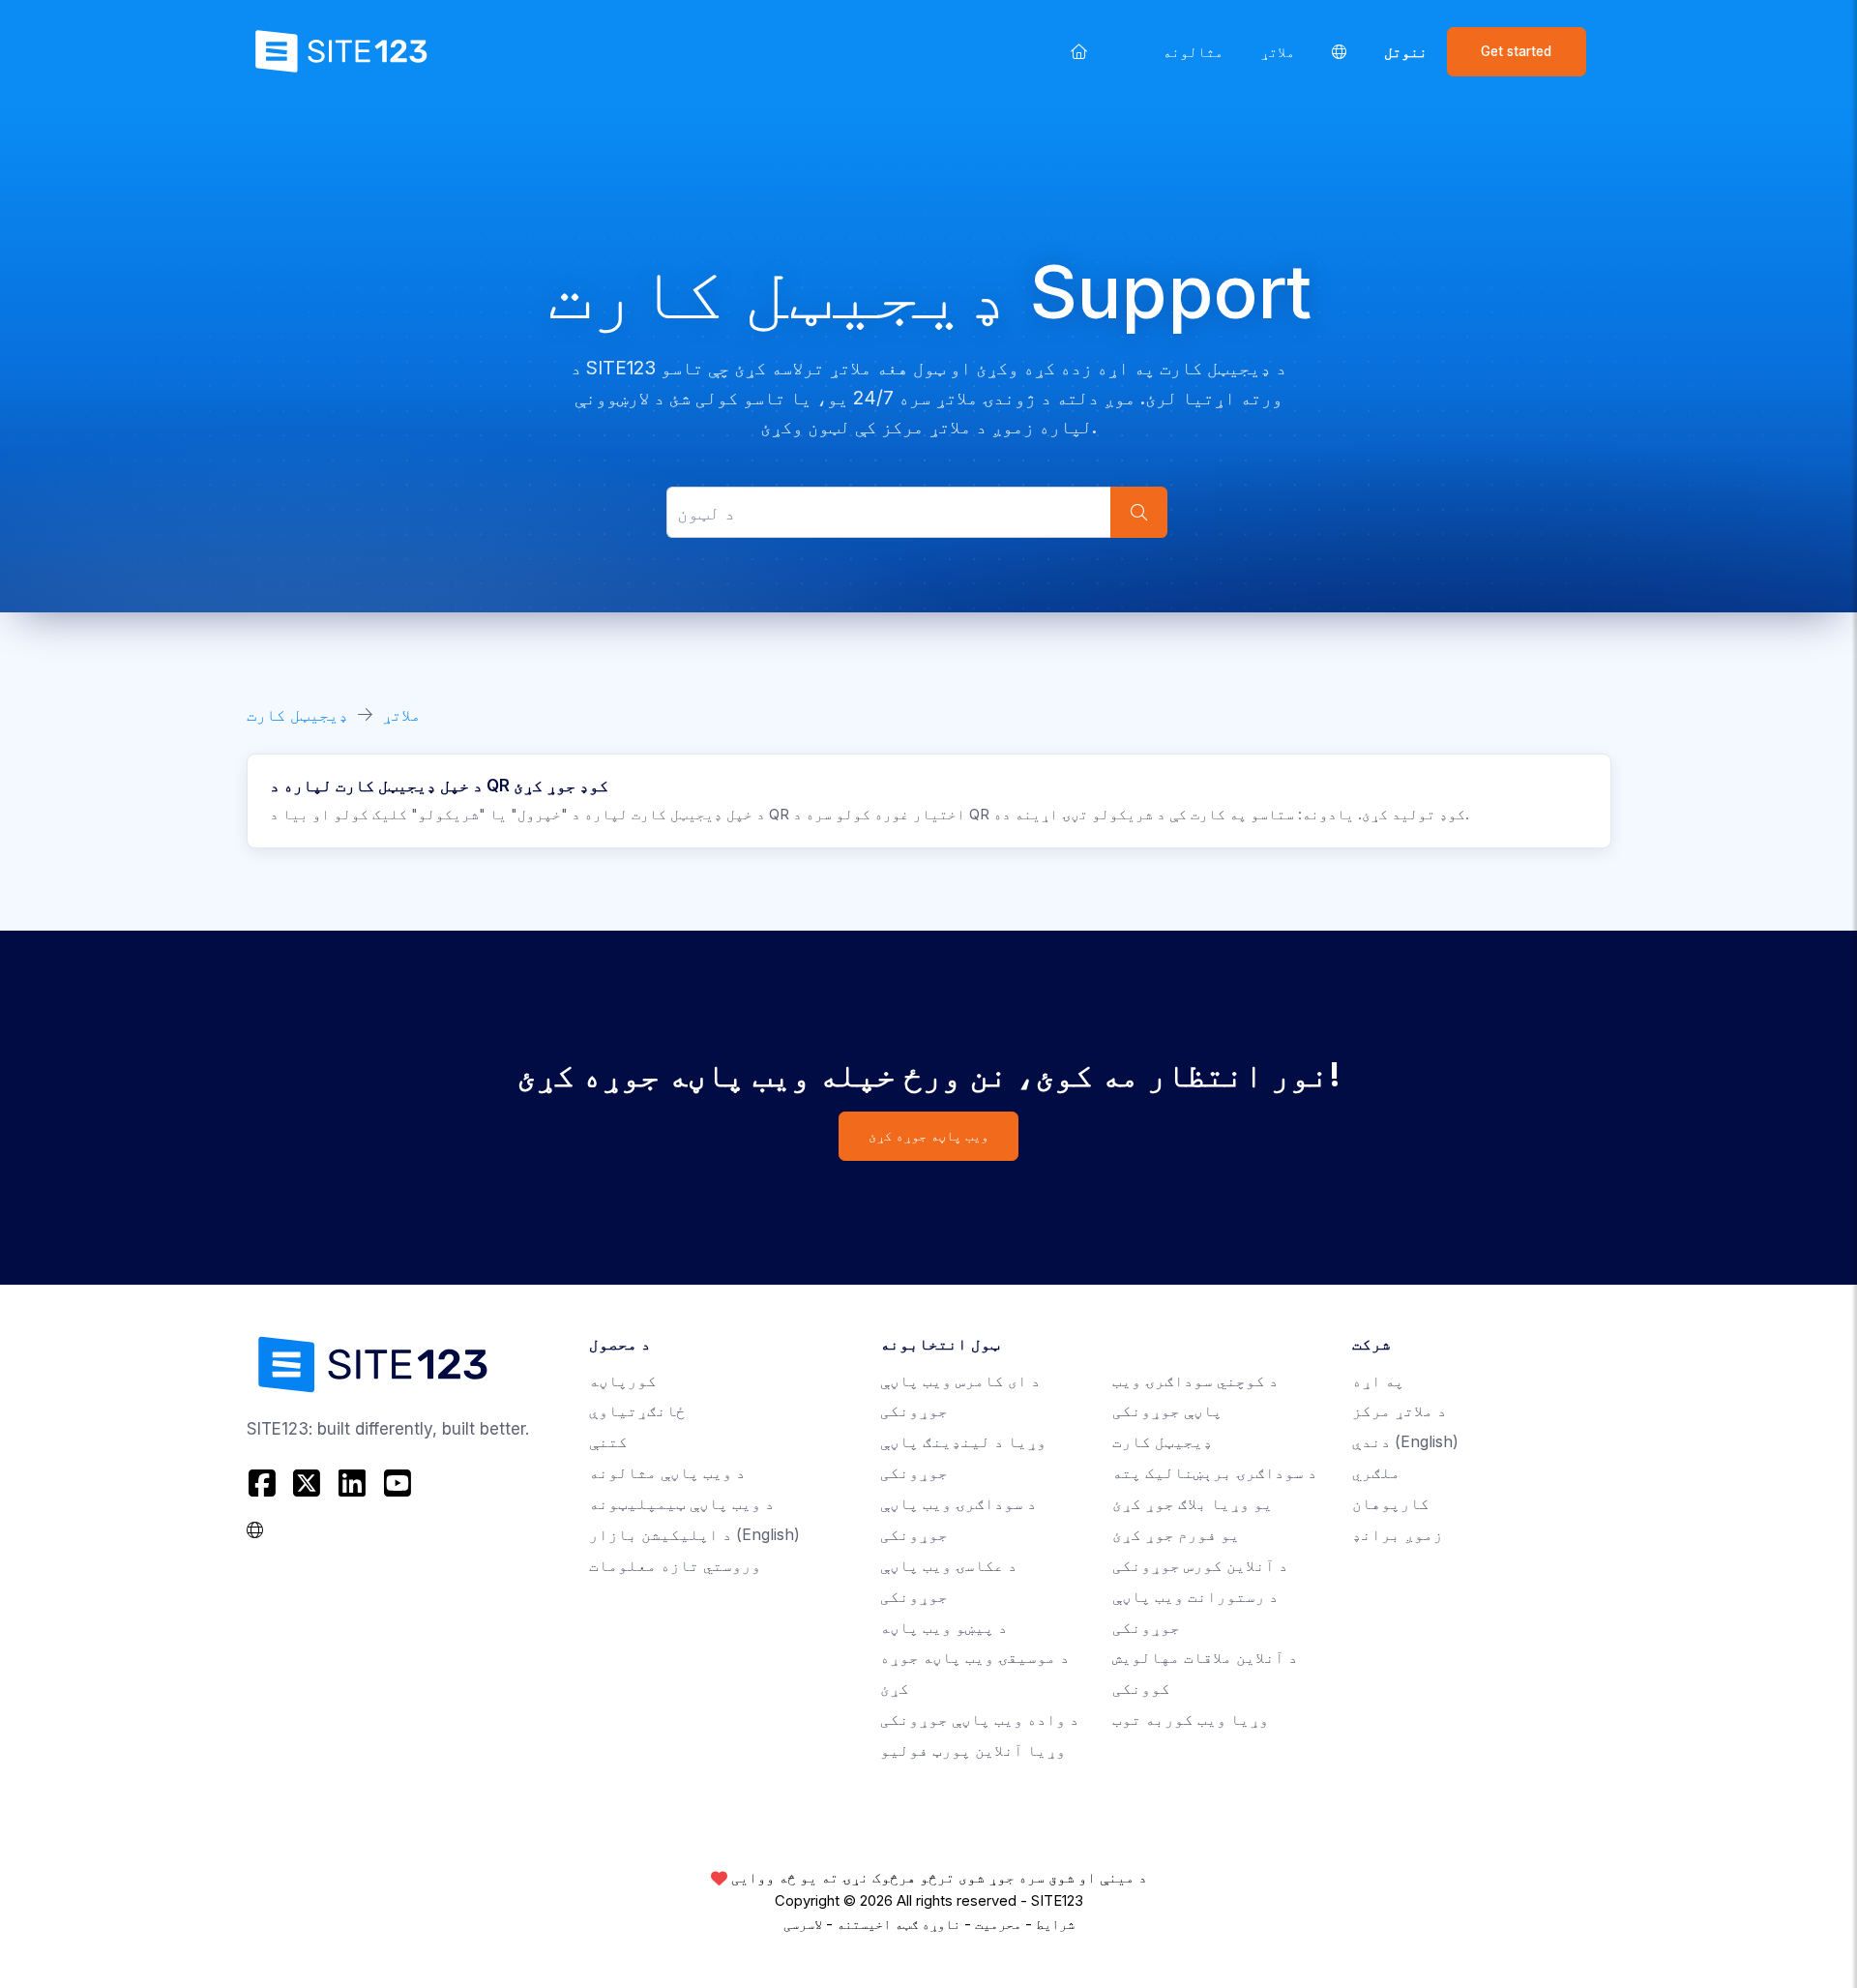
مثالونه (1193, 52)
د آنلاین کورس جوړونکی (1200, 1566)
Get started (1516, 51)
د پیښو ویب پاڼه (944, 1628)
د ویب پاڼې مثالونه (667, 1473)
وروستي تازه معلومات (675, 1566)
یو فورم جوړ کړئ (1176, 1535)
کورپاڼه (623, 1381)
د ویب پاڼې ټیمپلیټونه (682, 1504)
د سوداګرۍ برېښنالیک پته (1215, 1473)
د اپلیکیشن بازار (694, 1535)
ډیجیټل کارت (297, 715)
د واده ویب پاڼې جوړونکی (980, 1720)
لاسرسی (803, 1924)
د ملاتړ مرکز (1400, 1411)
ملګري (1376, 1473)
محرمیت (998, 1924)
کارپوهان (1391, 1504)
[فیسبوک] (265, 1484)
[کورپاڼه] (1079, 51)
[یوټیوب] (397, 1484)
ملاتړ (1278, 52)
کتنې (608, 1442)
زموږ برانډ (1398, 1535)
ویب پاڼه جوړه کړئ (928, 1136)
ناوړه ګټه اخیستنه (899, 1924)
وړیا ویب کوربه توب (1191, 1720)
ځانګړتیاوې (637, 1411)
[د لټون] (1138, 512)
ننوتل (1406, 52)
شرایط (1055, 1924)
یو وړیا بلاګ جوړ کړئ (1193, 1504)
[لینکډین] (353, 1484)
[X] (307, 1484)
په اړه (1378, 1381)
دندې (1405, 1442)
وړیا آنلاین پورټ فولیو (973, 1751)
